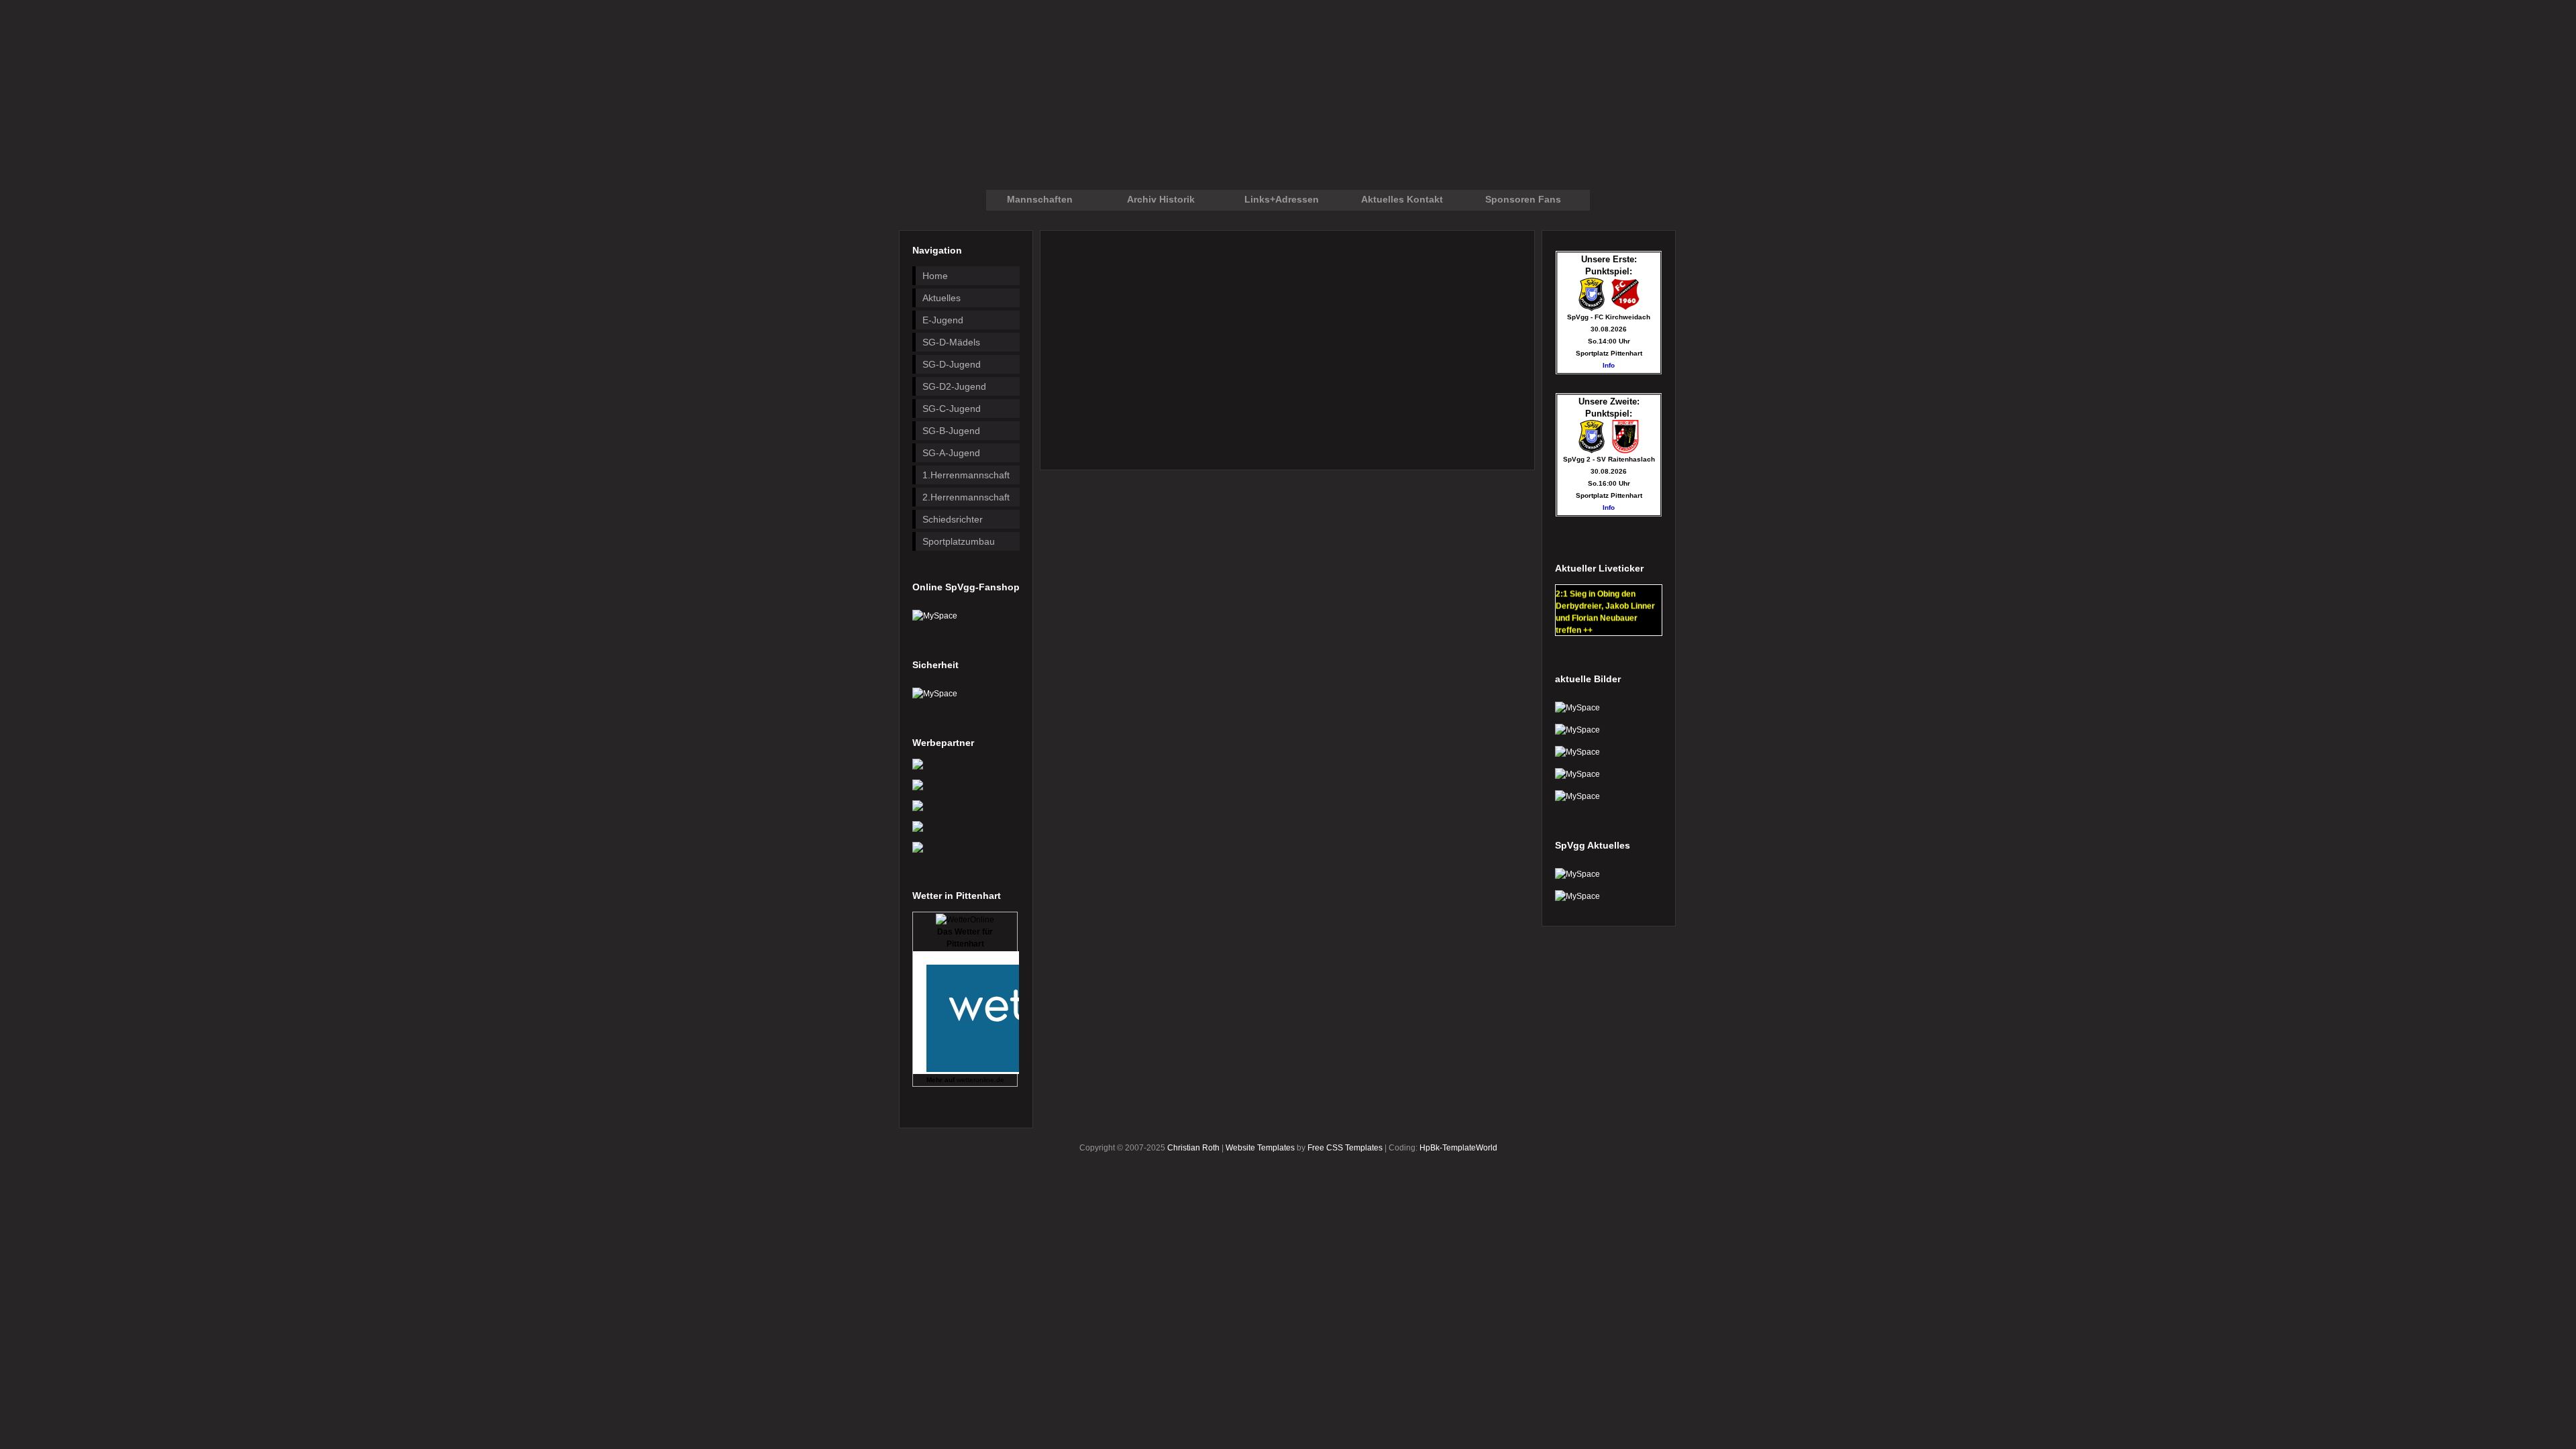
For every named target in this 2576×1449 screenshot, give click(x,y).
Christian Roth (1193, 1148)
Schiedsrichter (953, 519)
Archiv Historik (1161, 199)
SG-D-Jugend (952, 364)
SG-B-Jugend (951, 431)
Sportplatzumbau (959, 541)
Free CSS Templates (1345, 1148)
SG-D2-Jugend (954, 386)
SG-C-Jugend (952, 409)
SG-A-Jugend (951, 453)
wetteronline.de (980, 1080)
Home (935, 276)
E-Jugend (943, 320)
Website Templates (1260, 1148)
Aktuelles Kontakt (1402, 199)
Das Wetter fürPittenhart (965, 938)
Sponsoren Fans (1523, 199)
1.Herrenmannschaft (966, 475)
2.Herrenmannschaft (966, 497)
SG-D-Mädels (951, 342)
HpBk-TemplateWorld (1458, 1148)
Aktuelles (942, 298)
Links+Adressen (1282, 199)
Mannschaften (1040, 199)
